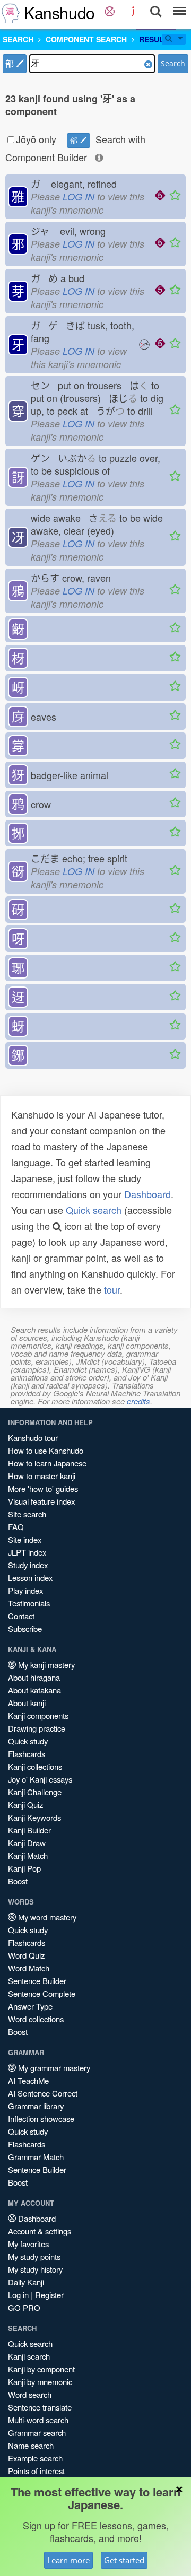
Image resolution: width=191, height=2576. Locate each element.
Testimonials (29, 1603)
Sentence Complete (42, 1993)
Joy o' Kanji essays (40, 1779)
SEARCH (18, 39)
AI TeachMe (28, 2080)
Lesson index (30, 1578)
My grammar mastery (53, 2068)
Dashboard (147, 1194)
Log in (18, 2295)
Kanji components (38, 1715)
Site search (27, 1514)
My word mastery (46, 1917)
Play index (25, 1590)
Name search (31, 2445)
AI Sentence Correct (43, 2093)
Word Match (29, 1968)
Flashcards (27, 1754)
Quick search (94, 1210)
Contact (21, 1616)
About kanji (27, 1703)
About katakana (34, 1690)
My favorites (28, 2244)
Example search (35, 2458)
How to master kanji (42, 1476)
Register (49, 2295)
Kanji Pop (24, 1868)
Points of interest (36, 2471)
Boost (18, 1881)
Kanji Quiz (25, 1805)
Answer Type (30, 2006)
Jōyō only (36, 139)
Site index (25, 1539)
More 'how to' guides (43, 1488)
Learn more (68, 2560)
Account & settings (40, 2231)
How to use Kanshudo (46, 1450)
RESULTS (156, 39)
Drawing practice (37, 1728)
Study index (28, 1565)
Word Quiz (26, 1955)
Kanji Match (28, 1855)
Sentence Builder (37, 1981)
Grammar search (37, 2433)
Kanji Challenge (35, 1792)
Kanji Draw (27, 1843)
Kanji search (29, 2356)
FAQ (16, 1527)
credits (138, 1401)
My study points (34, 2256)
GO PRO (24, 2307)
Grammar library (36, 2106)
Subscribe (25, 1628)
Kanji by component (41, 2369)
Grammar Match (36, 2157)
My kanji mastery (45, 1665)
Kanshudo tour (33, 1438)
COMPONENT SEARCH (86, 39)
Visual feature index (41, 1501)
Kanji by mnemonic (40, 2382)
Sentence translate (40, 2407)
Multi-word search (38, 2420)
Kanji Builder (29, 1830)
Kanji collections (35, 1766)
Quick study (28, 1741)
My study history (35, 2269)
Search (173, 63)
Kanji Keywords (34, 1817)
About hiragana (34, 1677)
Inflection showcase (41, 2119)
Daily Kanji (26, 2282)
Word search (30, 2394)
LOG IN (79, 197)
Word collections (36, 2019)
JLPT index (27, 1552)
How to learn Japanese (47, 1463)
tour (112, 1289)
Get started (124, 2560)
